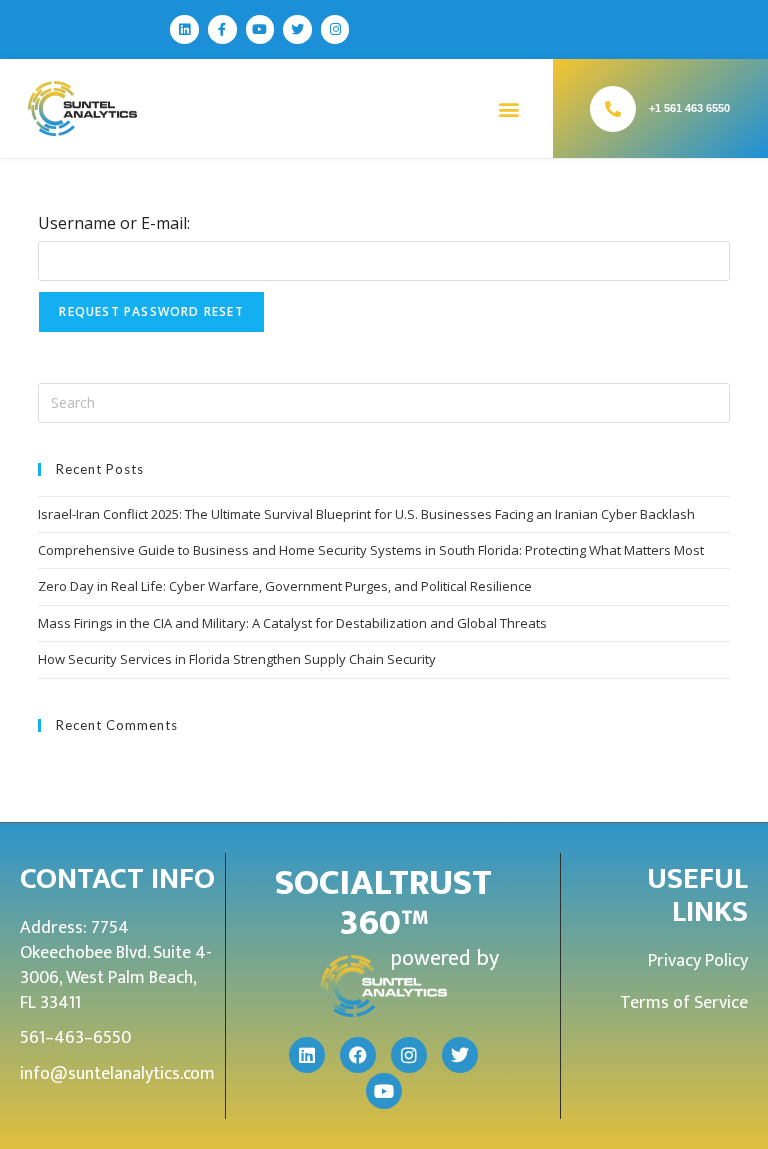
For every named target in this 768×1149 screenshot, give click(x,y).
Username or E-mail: (114, 223)
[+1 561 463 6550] (613, 109)
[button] (508, 108)
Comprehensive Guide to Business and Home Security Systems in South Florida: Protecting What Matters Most (371, 550)
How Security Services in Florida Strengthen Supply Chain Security (237, 659)
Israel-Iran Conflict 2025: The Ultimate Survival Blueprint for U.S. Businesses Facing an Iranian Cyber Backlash (366, 514)
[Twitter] (297, 29)
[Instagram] (335, 29)
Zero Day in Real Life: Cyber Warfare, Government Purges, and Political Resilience (285, 586)
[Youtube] (260, 29)
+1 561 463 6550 (689, 108)
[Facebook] (358, 1055)
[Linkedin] (184, 29)
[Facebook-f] (222, 29)
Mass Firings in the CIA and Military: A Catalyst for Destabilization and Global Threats (292, 623)
